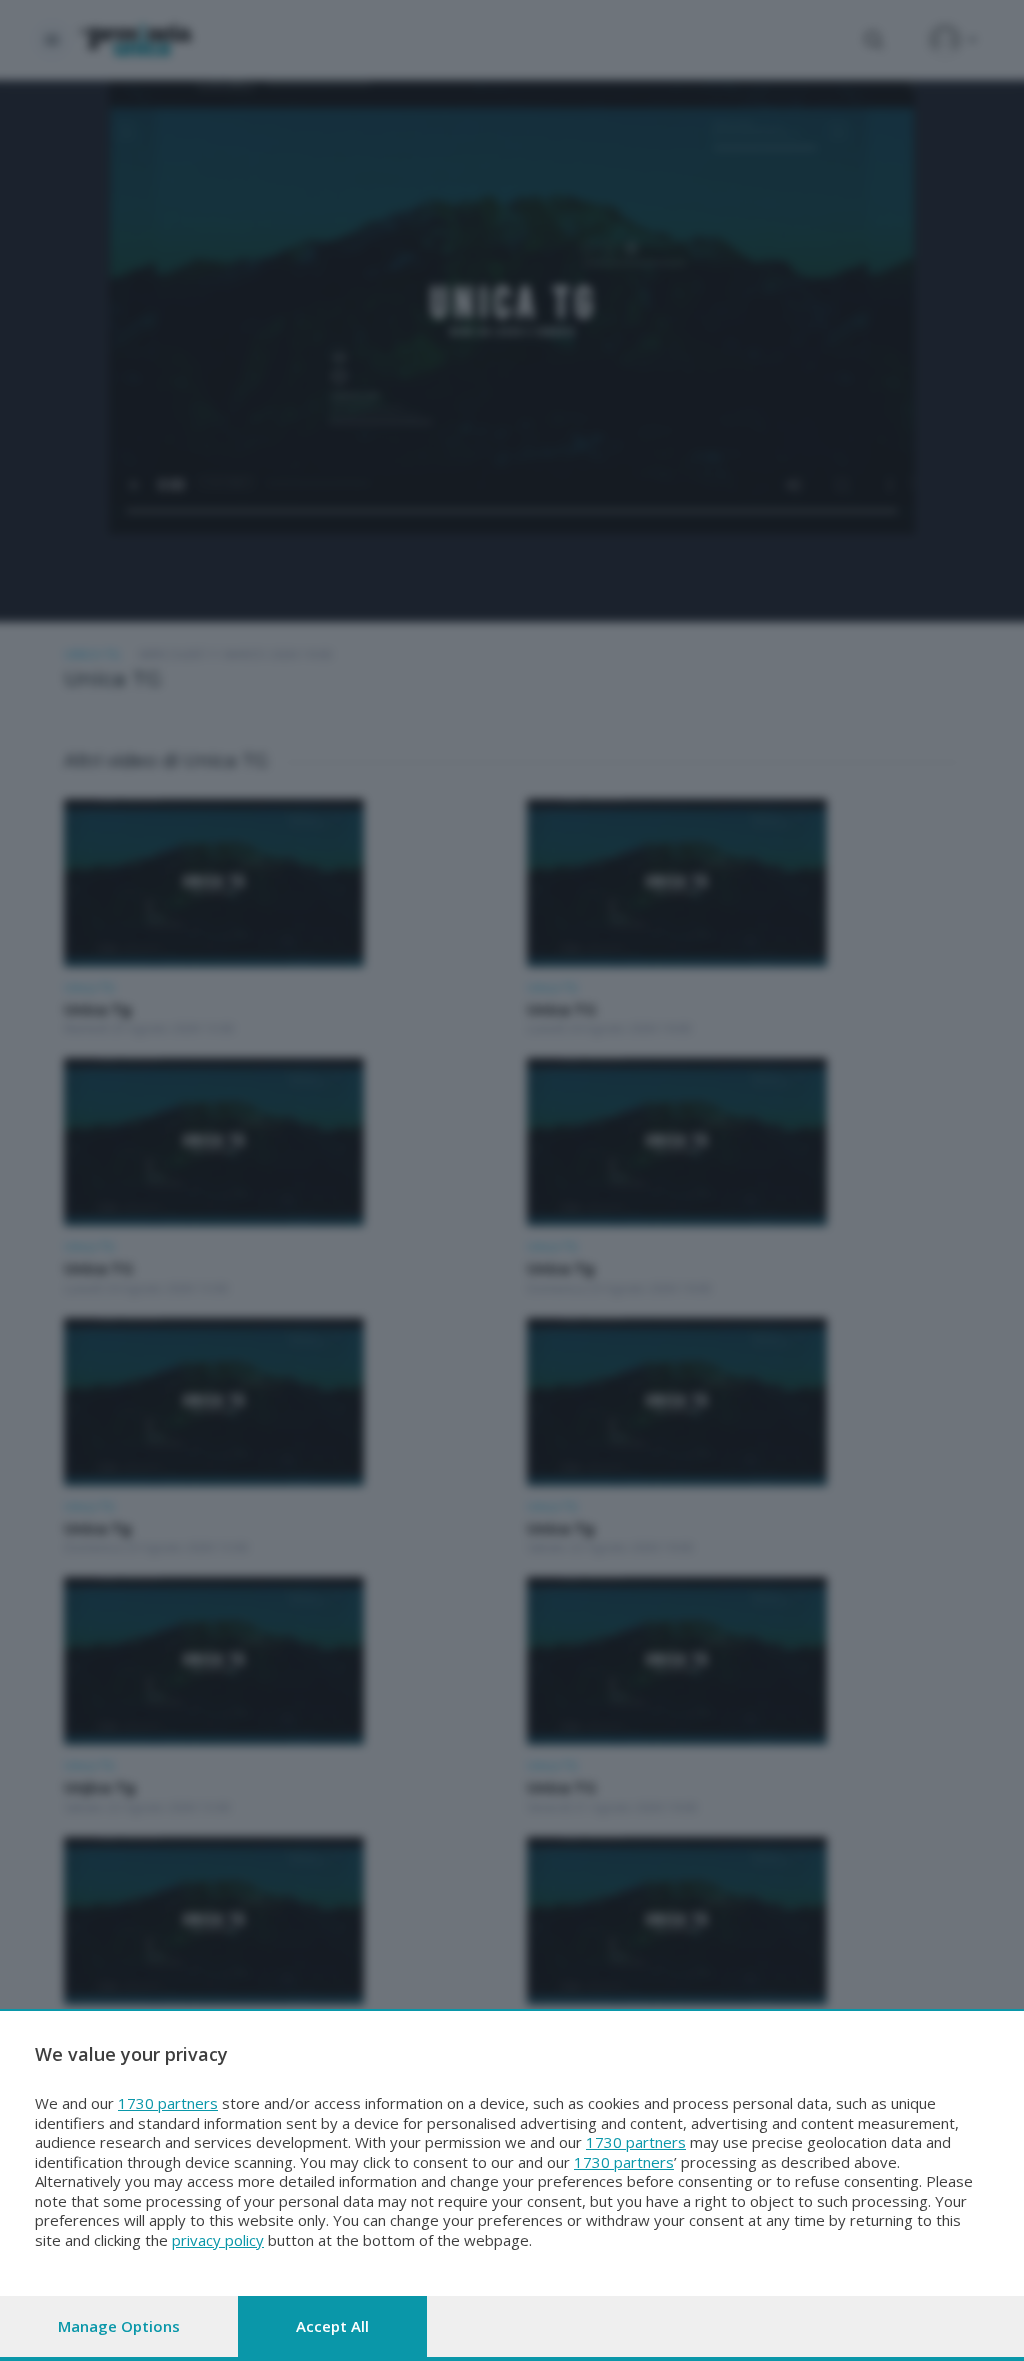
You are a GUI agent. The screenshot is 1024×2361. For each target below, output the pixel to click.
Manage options (119, 2326)
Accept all (332, 2326)
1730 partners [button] (168, 2103)
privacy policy (218, 2240)
